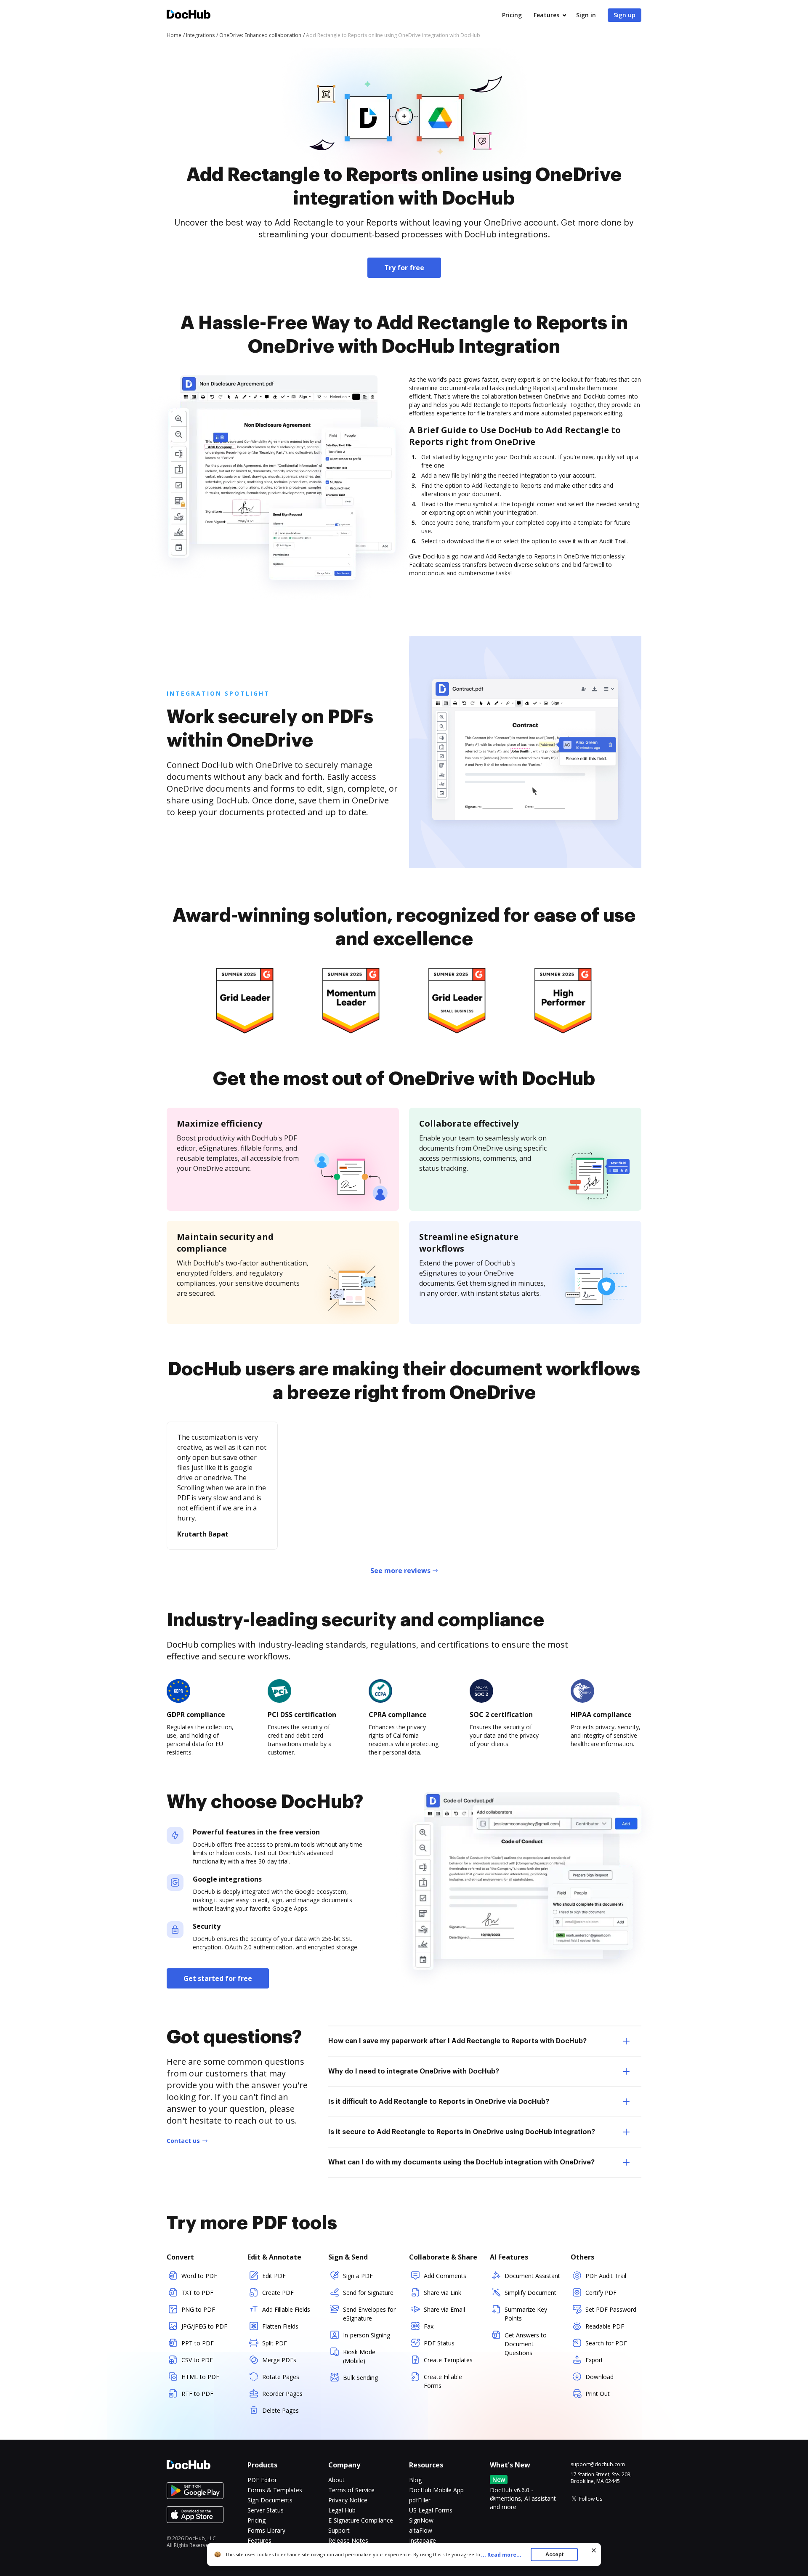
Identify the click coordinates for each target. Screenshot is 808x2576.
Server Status (266, 2510)
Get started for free (218, 1978)
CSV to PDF (197, 2360)
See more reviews (400, 1571)
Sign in (586, 15)
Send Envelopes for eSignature (369, 2314)
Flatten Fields (280, 2326)
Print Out (598, 2394)
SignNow (421, 2520)
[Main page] (189, 15)
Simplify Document (530, 2293)
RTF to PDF (197, 2394)
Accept (554, 2554)
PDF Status (439, 2343)
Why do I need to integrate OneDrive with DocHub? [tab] (414, 2071)
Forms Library (266, 2530)
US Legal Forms (431, 2510)
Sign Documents (270, 2500)
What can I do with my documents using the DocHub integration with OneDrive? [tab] (461, 2162)
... (501, 2555)
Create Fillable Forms (443, 2381)
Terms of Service (351, 2490)
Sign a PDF (358, 2276)
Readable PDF (605, 2326)
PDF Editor (262, 2480)
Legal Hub (342, 2510)
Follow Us (591, 2499)
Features (546, 15)
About (336, 2480)
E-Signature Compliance (361, 2520)
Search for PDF (606, 2343)
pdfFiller (420, 2500)
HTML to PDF (200, 2377)
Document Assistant (532, 2276)
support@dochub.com (598, 2464)
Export (594, 2360)
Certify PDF (601, 2293)
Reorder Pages (282, 2394)
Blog (415, 2480)
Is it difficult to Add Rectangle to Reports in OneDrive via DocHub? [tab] (439, 2102)
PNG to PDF (198, 2309)
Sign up (625, 15)
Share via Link (443, 2293)
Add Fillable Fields (286, 2309)
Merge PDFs (279, 2360)
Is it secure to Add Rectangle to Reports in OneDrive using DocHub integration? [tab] (462, 2132)
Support (339, 2530)
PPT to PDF (198, 2343)
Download (599, 2377)
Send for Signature (368, 2293)
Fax (429, 2326)
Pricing (512, 15)
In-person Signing (367, 2335)
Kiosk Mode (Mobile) (359, 2356)
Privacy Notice (348, 2500)
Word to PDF (199, 2276)
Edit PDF (274, 2276)
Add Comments (445, 2276)
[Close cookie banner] (594, 2550)
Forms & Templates (275, 2490)
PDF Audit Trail (606, 2276)
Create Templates (448, 2360)
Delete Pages (280, 2410)
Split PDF (275, 2343)
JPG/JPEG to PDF (204, 2326)
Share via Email (444, 2309)
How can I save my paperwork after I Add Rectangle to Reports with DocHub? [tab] (457, 2041)
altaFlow (421, 2530)
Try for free (404, 268)
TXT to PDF (197, 2293)
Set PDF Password (611, 2309)
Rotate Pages (281, 2377)
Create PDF (278, 2293)
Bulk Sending (360, 2378)
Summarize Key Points (526, 2314)
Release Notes (348, 2540)
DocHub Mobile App (436, 2490)
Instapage (423, 2540)
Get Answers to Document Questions (526, 2344)
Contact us (183, 2141)
